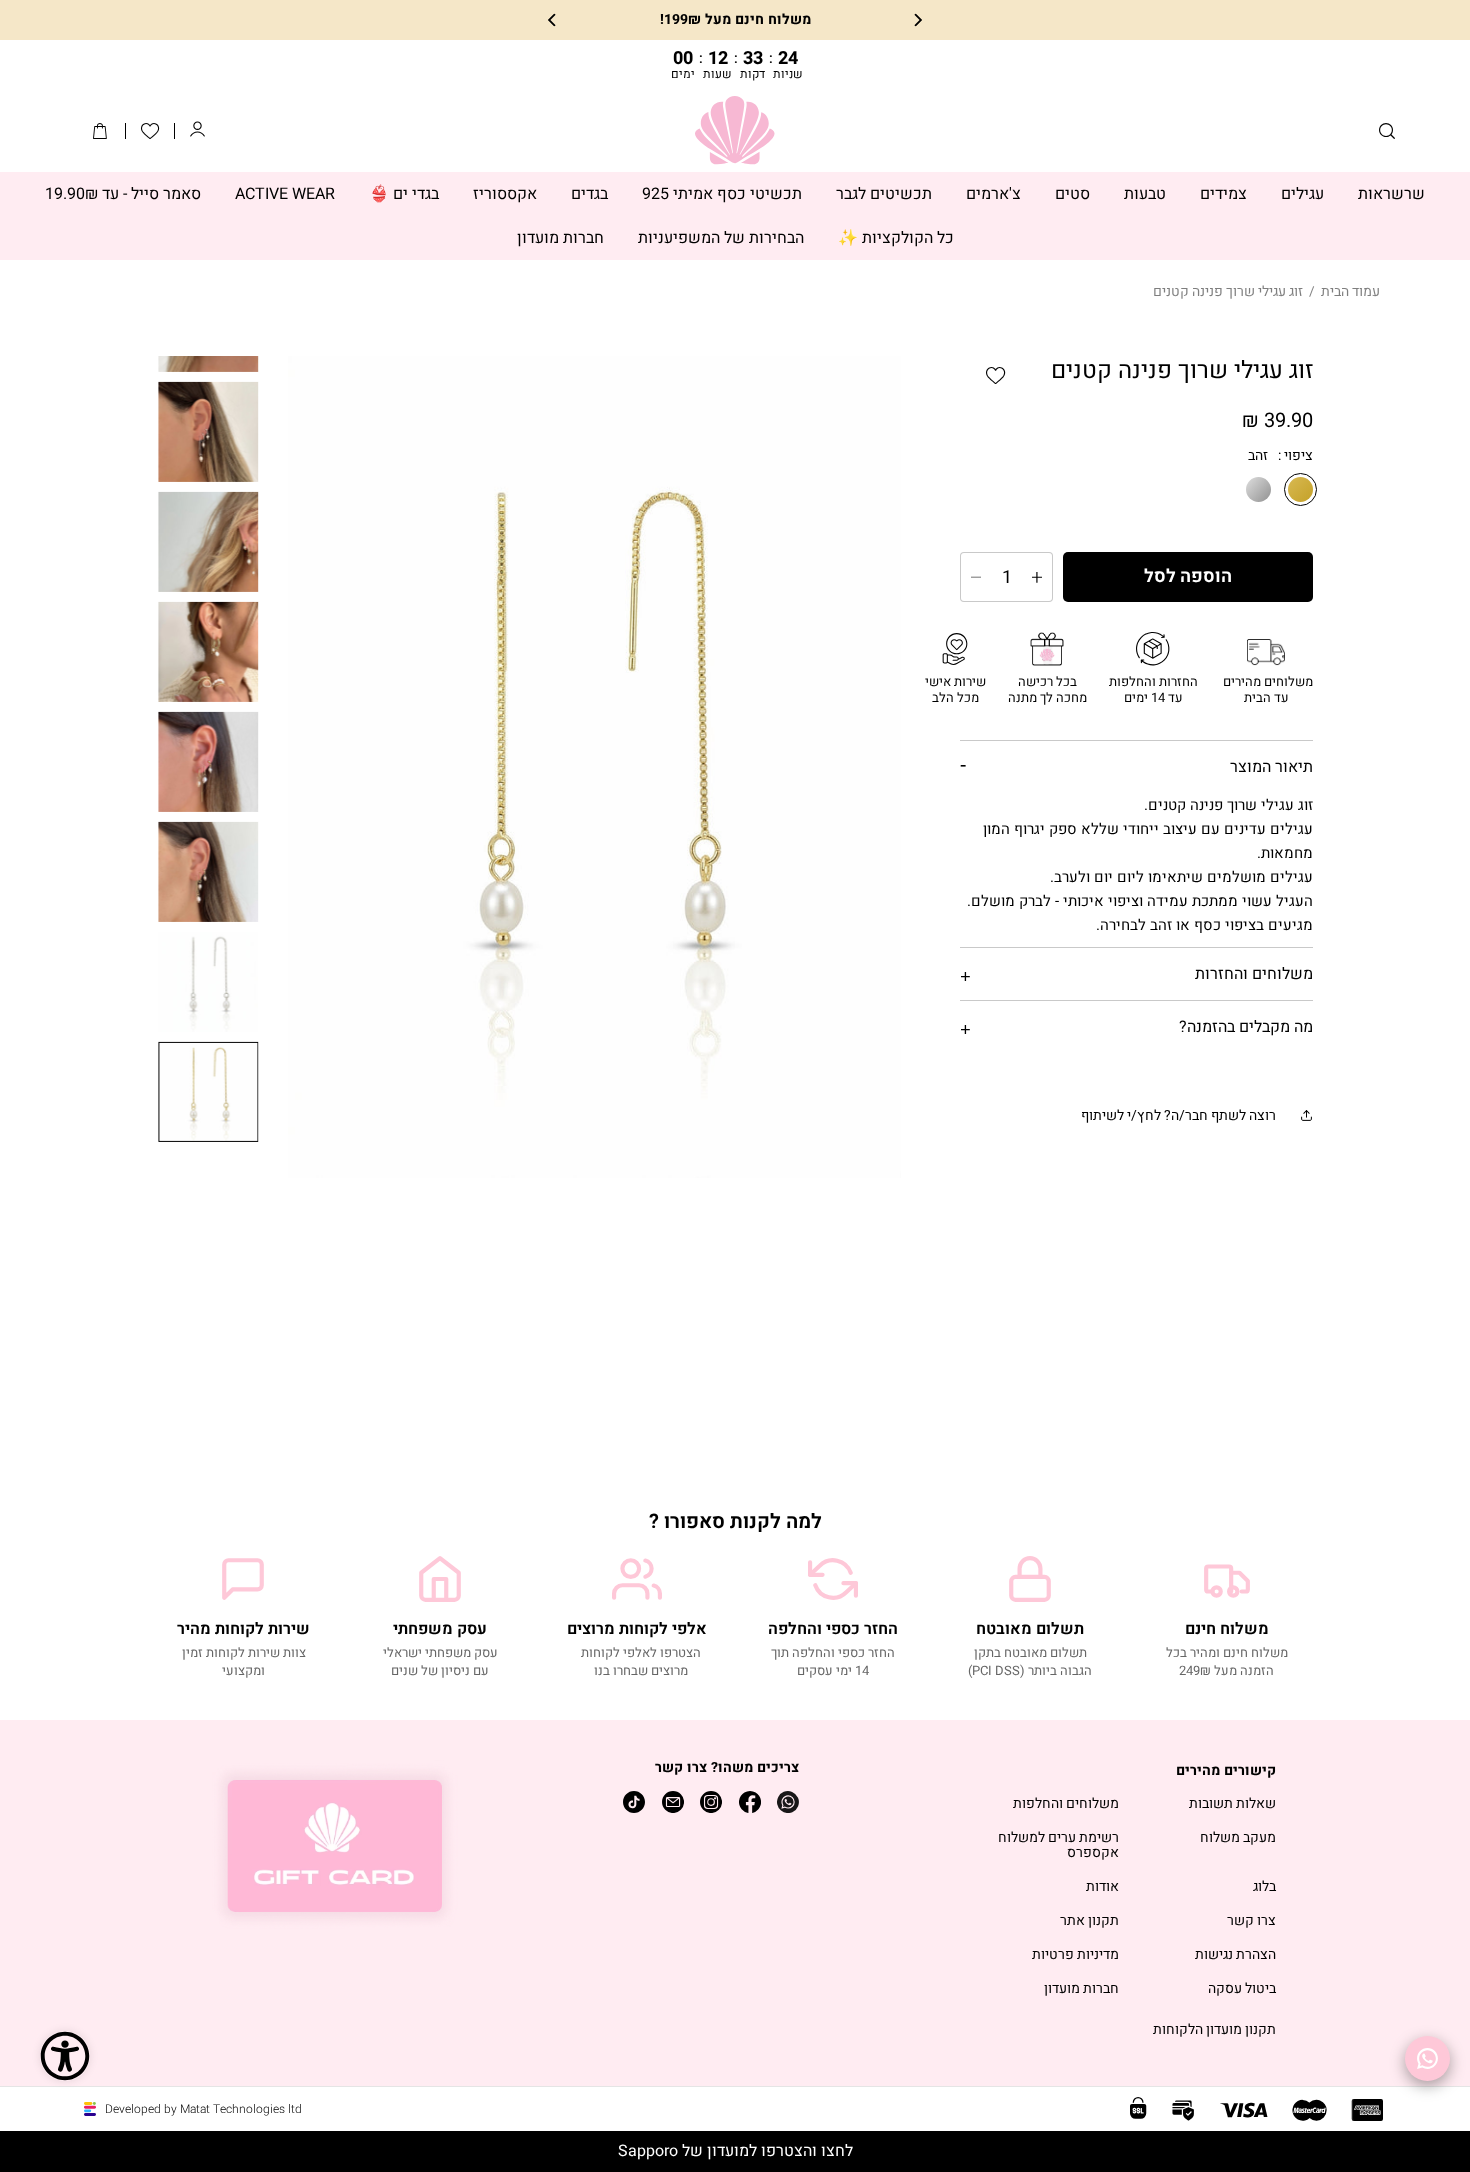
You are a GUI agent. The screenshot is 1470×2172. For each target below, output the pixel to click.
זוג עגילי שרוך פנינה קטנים (1228, 291)
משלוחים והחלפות (1066, 1804)
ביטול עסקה (1242, 1989)
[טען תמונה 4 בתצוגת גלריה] (209, 542)
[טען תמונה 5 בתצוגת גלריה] (209, 652)
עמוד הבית (1350, 291)
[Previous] (917, 20)
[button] (1387, 131)
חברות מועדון (1081, 1989)
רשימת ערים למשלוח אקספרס (1058, 1846)
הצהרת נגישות (1235, 1955)
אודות (1102, 1887)
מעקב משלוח (1238, 1838)
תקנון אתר (1089, 1921)
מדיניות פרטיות (1075, 1955)
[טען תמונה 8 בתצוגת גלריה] (209, 982)
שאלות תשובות (1232, 1804)
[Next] (553, 20)
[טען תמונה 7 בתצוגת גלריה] (209, 872)
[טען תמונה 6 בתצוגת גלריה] (209, 762)
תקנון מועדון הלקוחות (1214, 2030)
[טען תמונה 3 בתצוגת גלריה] (209, 432)
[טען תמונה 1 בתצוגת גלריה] (209, 1092)
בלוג (1264, 1887)
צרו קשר (1251, 1921)
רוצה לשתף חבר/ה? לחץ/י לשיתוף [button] (1178, 1115)
